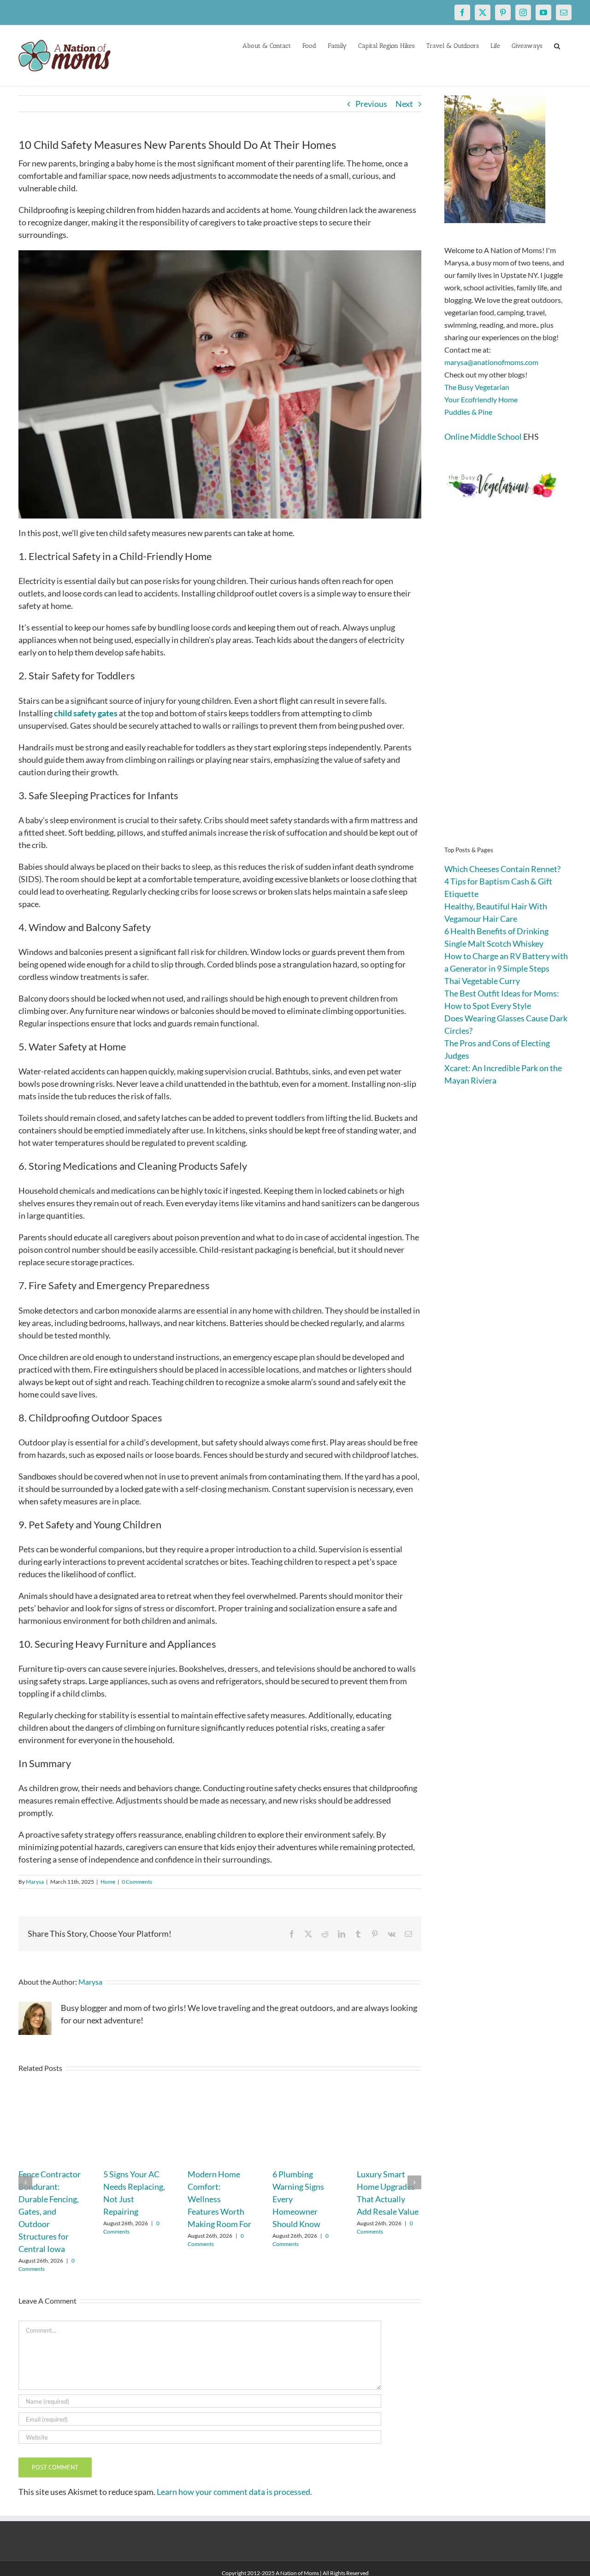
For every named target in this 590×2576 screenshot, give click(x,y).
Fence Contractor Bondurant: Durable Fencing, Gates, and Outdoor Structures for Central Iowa (50, 2211)
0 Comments (137, 1882)
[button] (557, 45)
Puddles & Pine (468, 412)
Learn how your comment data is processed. (234, 2492)
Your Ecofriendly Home (481, 399)
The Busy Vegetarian (477, 387)
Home (108, 1882)
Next (404, 104)
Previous (371, 104)
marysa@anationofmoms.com (491, 362)
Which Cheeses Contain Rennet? (502, 869)
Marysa (35, 1882)
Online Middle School (483, 436)
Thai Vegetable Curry (482, 981)
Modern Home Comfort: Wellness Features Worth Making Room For (219, 2199)
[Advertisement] (508, 687)
